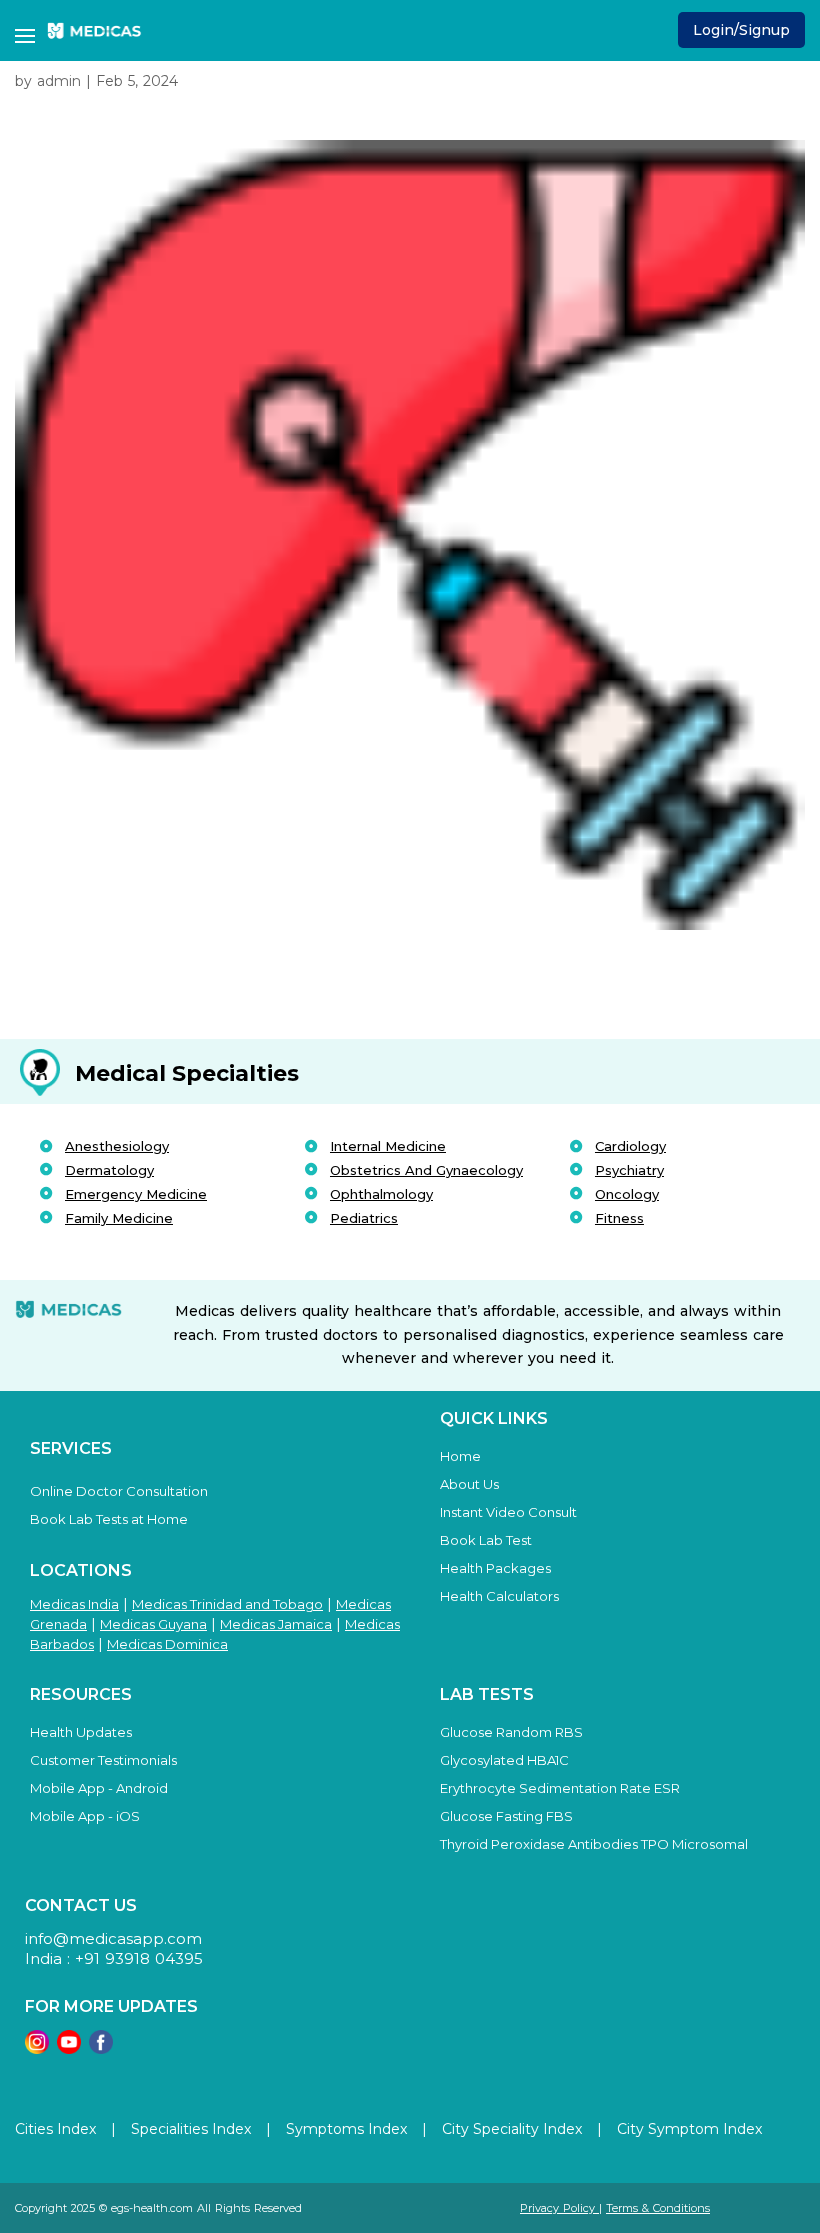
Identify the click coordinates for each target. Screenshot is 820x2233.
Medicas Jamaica (276, 1624)
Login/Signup (741, 30)
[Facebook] (101, 2048)
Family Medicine (119, 1218)
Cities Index (55, 2129)
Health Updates (81, 1732)
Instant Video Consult (508, 1512)
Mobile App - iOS (85, 1816)
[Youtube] (69, 2048)
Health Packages (495, 1568)
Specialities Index (191, 2129)
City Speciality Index (512, 2129)
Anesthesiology (117, 1146)
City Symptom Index (689, 2129)
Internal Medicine (388, 1146)
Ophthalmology (381, 1194)
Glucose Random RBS (511, 1732)
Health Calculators (499, 1596)
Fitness (619, 1218)
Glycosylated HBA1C (504, 1760)
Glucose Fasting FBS (506, 1816)
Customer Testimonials (103, 1760)
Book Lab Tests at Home (109, 1519)
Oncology (627, 1194)
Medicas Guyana (153, 1624)
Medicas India (74, 1604)
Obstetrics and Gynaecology (426, 1170)
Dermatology (109, 1170)
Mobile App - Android (99, 1788)
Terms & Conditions (658, 2208)
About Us (469, 1484)
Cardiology (630, 1146)
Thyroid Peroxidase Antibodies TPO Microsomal (594, 1844)
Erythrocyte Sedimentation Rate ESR (560, 1788)
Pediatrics (364, 1218)
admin (59, 81)
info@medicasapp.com (113, 1938)
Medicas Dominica (167, 1644)
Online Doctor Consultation (119, 1491)
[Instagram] (37, 2048)
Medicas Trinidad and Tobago (227, 1604)
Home (460, 1456)
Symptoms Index (346, 2129)
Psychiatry (629, 1170)
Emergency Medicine (136, 1194)
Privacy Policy (559, 2208)
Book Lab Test (486, 1540)
